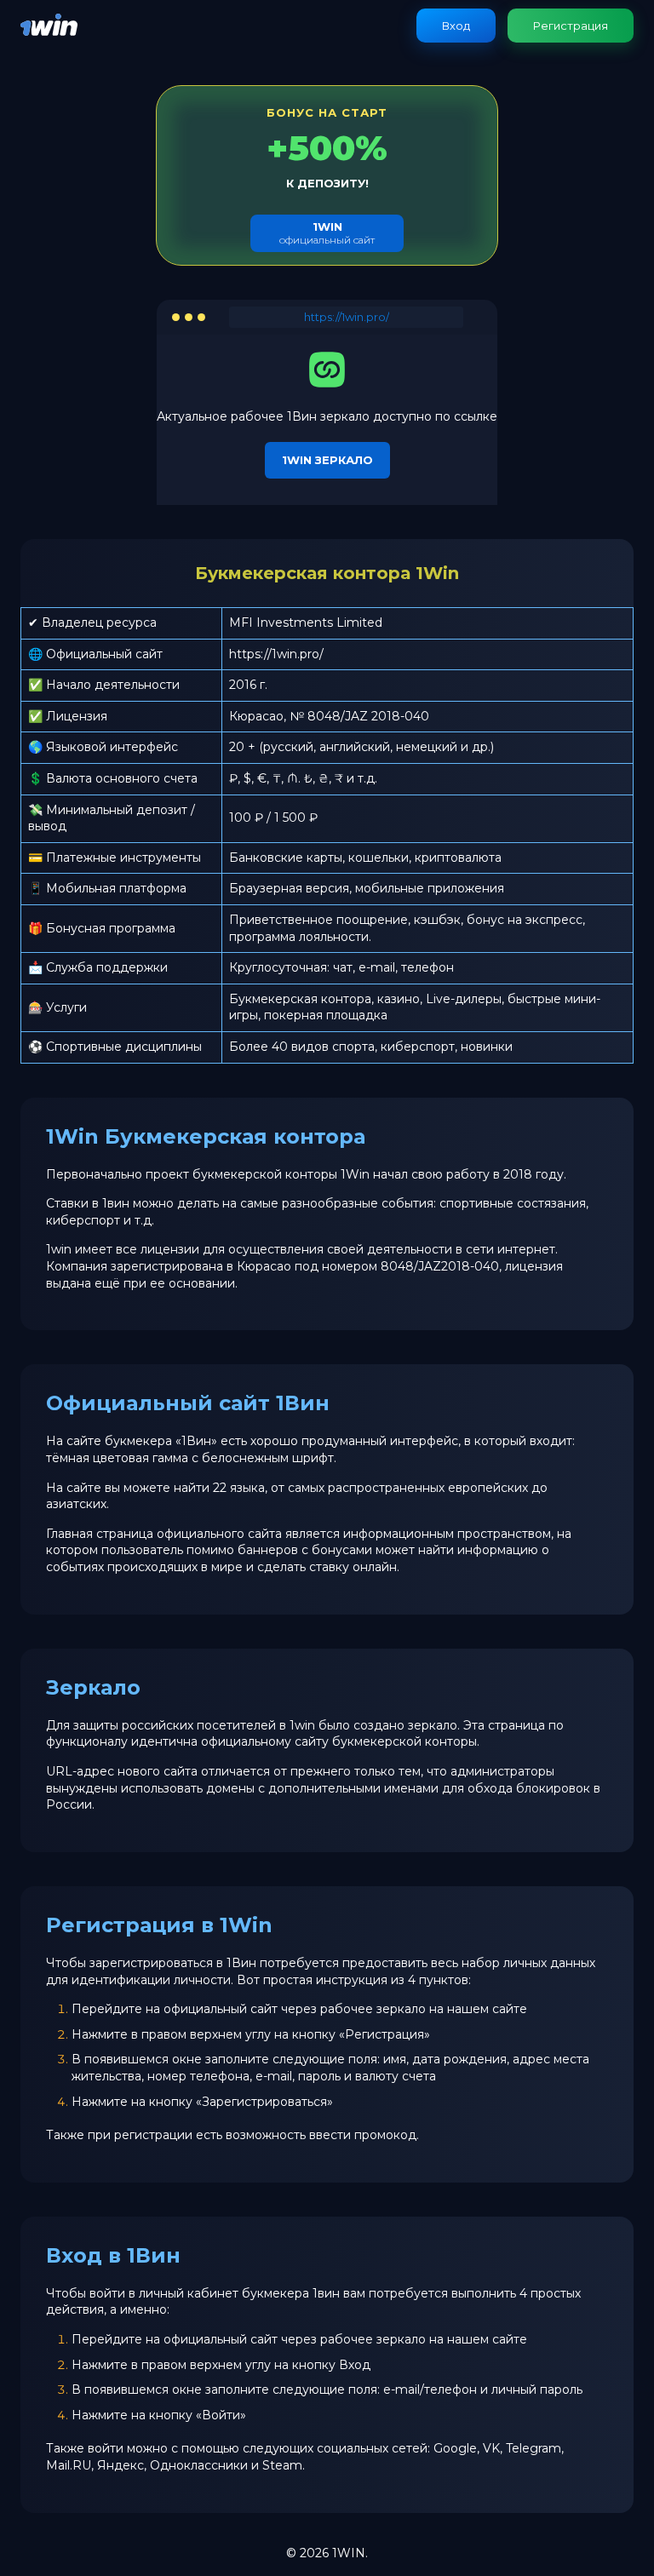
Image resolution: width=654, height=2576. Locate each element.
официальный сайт (327, 233)
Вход (456, 26)
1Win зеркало (327, 460)
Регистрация (571, 26)
